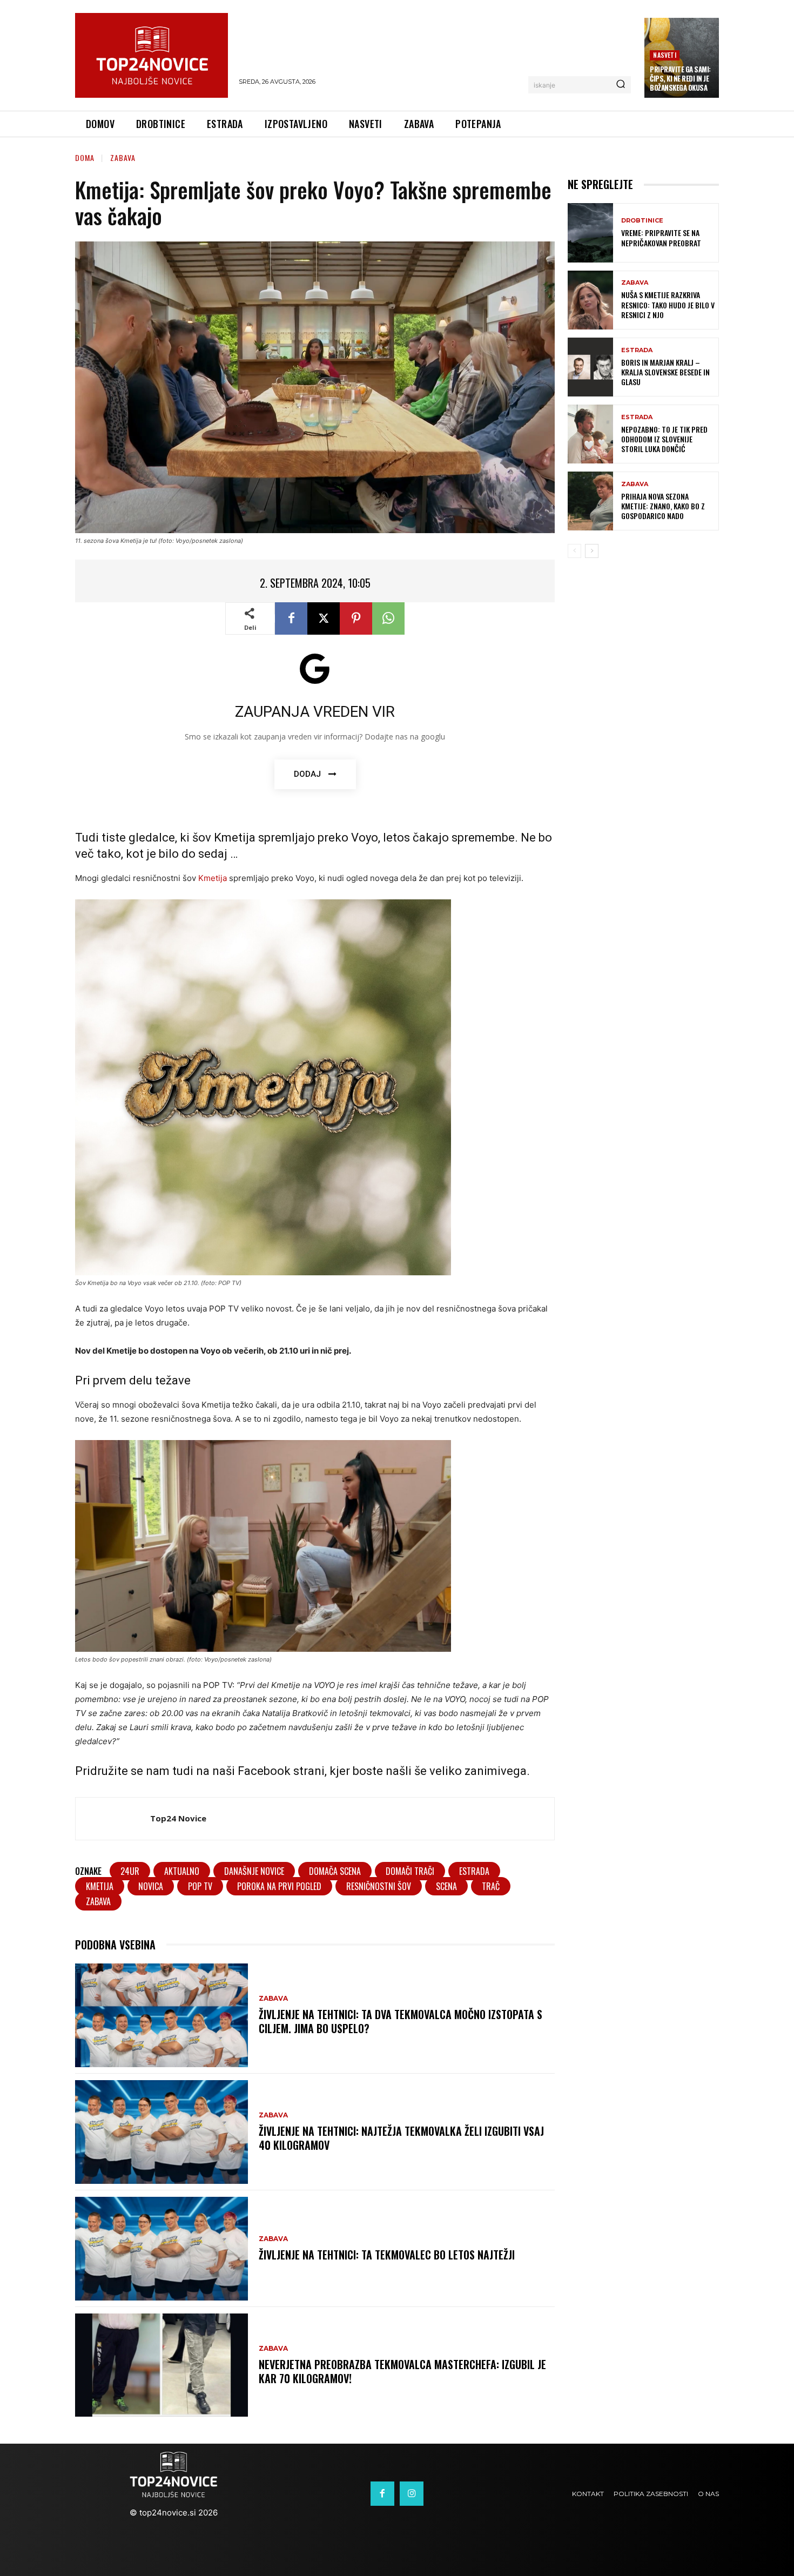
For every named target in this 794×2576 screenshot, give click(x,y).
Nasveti (664, 55)
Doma (85, 157)
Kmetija (213, 878)
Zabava (123, 157)
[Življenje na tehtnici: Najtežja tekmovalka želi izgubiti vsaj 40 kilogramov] (162, 2132)
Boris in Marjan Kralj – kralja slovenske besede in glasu (665, 372)
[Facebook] (291, 618)
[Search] (621, 85)
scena (446, 1886)
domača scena (335, 1871)
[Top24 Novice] (113, 1819)
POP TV (200, 1886)
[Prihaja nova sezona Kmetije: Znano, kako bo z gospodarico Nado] (590, 501)
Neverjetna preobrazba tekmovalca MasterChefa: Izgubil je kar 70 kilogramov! (402, 2371)
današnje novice (254, 1871)
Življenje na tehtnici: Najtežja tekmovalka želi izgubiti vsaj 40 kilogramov (401, 2138)
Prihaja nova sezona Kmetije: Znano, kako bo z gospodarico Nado (663, 506)
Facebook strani (281, 1771)
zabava (98, 1901)
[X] (324, 618)
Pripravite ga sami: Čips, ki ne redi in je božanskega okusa (680, 78)
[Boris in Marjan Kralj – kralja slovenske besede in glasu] (590, 367)
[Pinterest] (356, 618)
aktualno (182, 1871)
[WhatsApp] (388, 618)
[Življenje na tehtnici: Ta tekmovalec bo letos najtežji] (162, 2249)
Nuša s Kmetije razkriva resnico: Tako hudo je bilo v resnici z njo (668, 304)
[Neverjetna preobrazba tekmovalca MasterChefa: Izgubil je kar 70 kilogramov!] (162, 2365)
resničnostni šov (379, 1886)
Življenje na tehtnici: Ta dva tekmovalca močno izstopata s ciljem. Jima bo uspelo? (401, 2021)
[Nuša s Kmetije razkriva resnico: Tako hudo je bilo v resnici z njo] (590, 300)
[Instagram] (412, 2493)
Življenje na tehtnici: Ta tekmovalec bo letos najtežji (387, 2255)
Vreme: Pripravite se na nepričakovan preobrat (661, 237)
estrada (474, 1871)
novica (151, 1886)
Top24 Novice (178, 1818)
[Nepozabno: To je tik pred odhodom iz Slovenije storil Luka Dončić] (590, 434)
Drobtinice (642, 221)
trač (491, 1886)
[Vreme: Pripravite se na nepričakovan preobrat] (590, 233)
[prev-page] (574, 551)
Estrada (637, 350)
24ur (130, 1871)
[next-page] (592, 551)
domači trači (410, 1871)
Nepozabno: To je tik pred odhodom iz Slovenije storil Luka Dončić (664, 439)
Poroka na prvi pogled (279, 1886)
